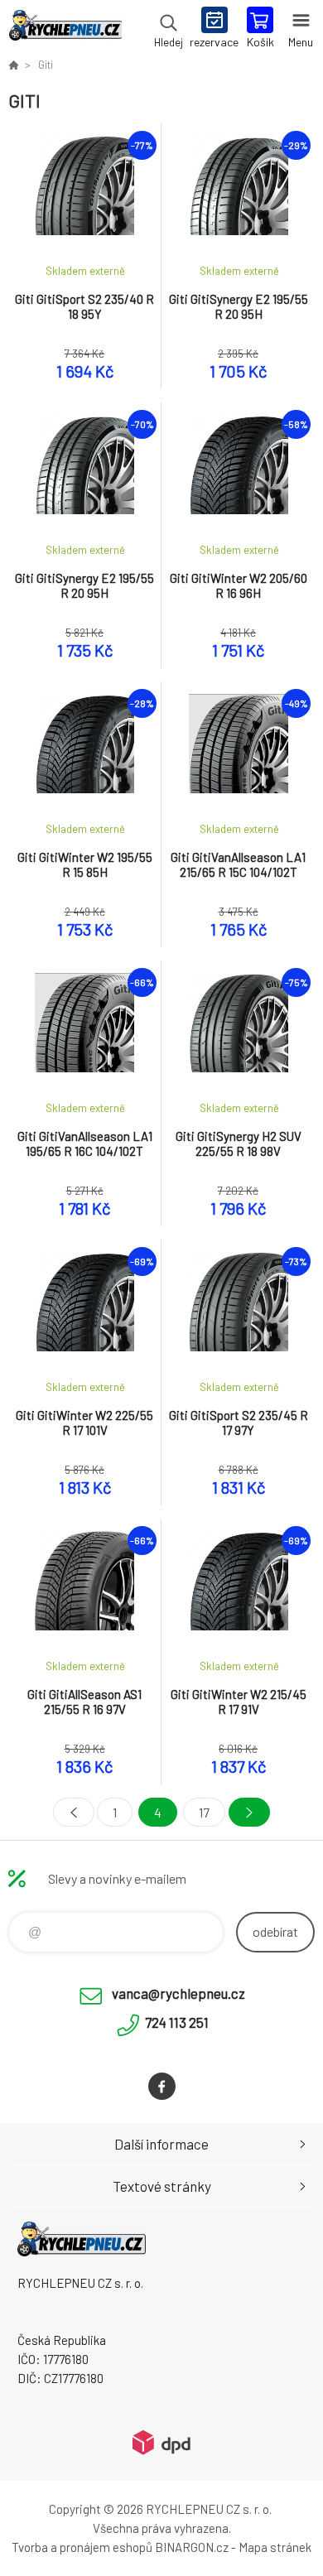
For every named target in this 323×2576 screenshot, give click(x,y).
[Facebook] (162, 2086)
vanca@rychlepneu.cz (178, 1993)
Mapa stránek (275, 2547)
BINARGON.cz (192, 2547)
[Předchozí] (74, 1812)
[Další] (249, 1812)
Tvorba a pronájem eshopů (82, 2547)
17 (204, 1812)
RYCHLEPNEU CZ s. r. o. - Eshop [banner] (65, 29)
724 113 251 (177, 2022)
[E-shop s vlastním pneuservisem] (13, 65)
